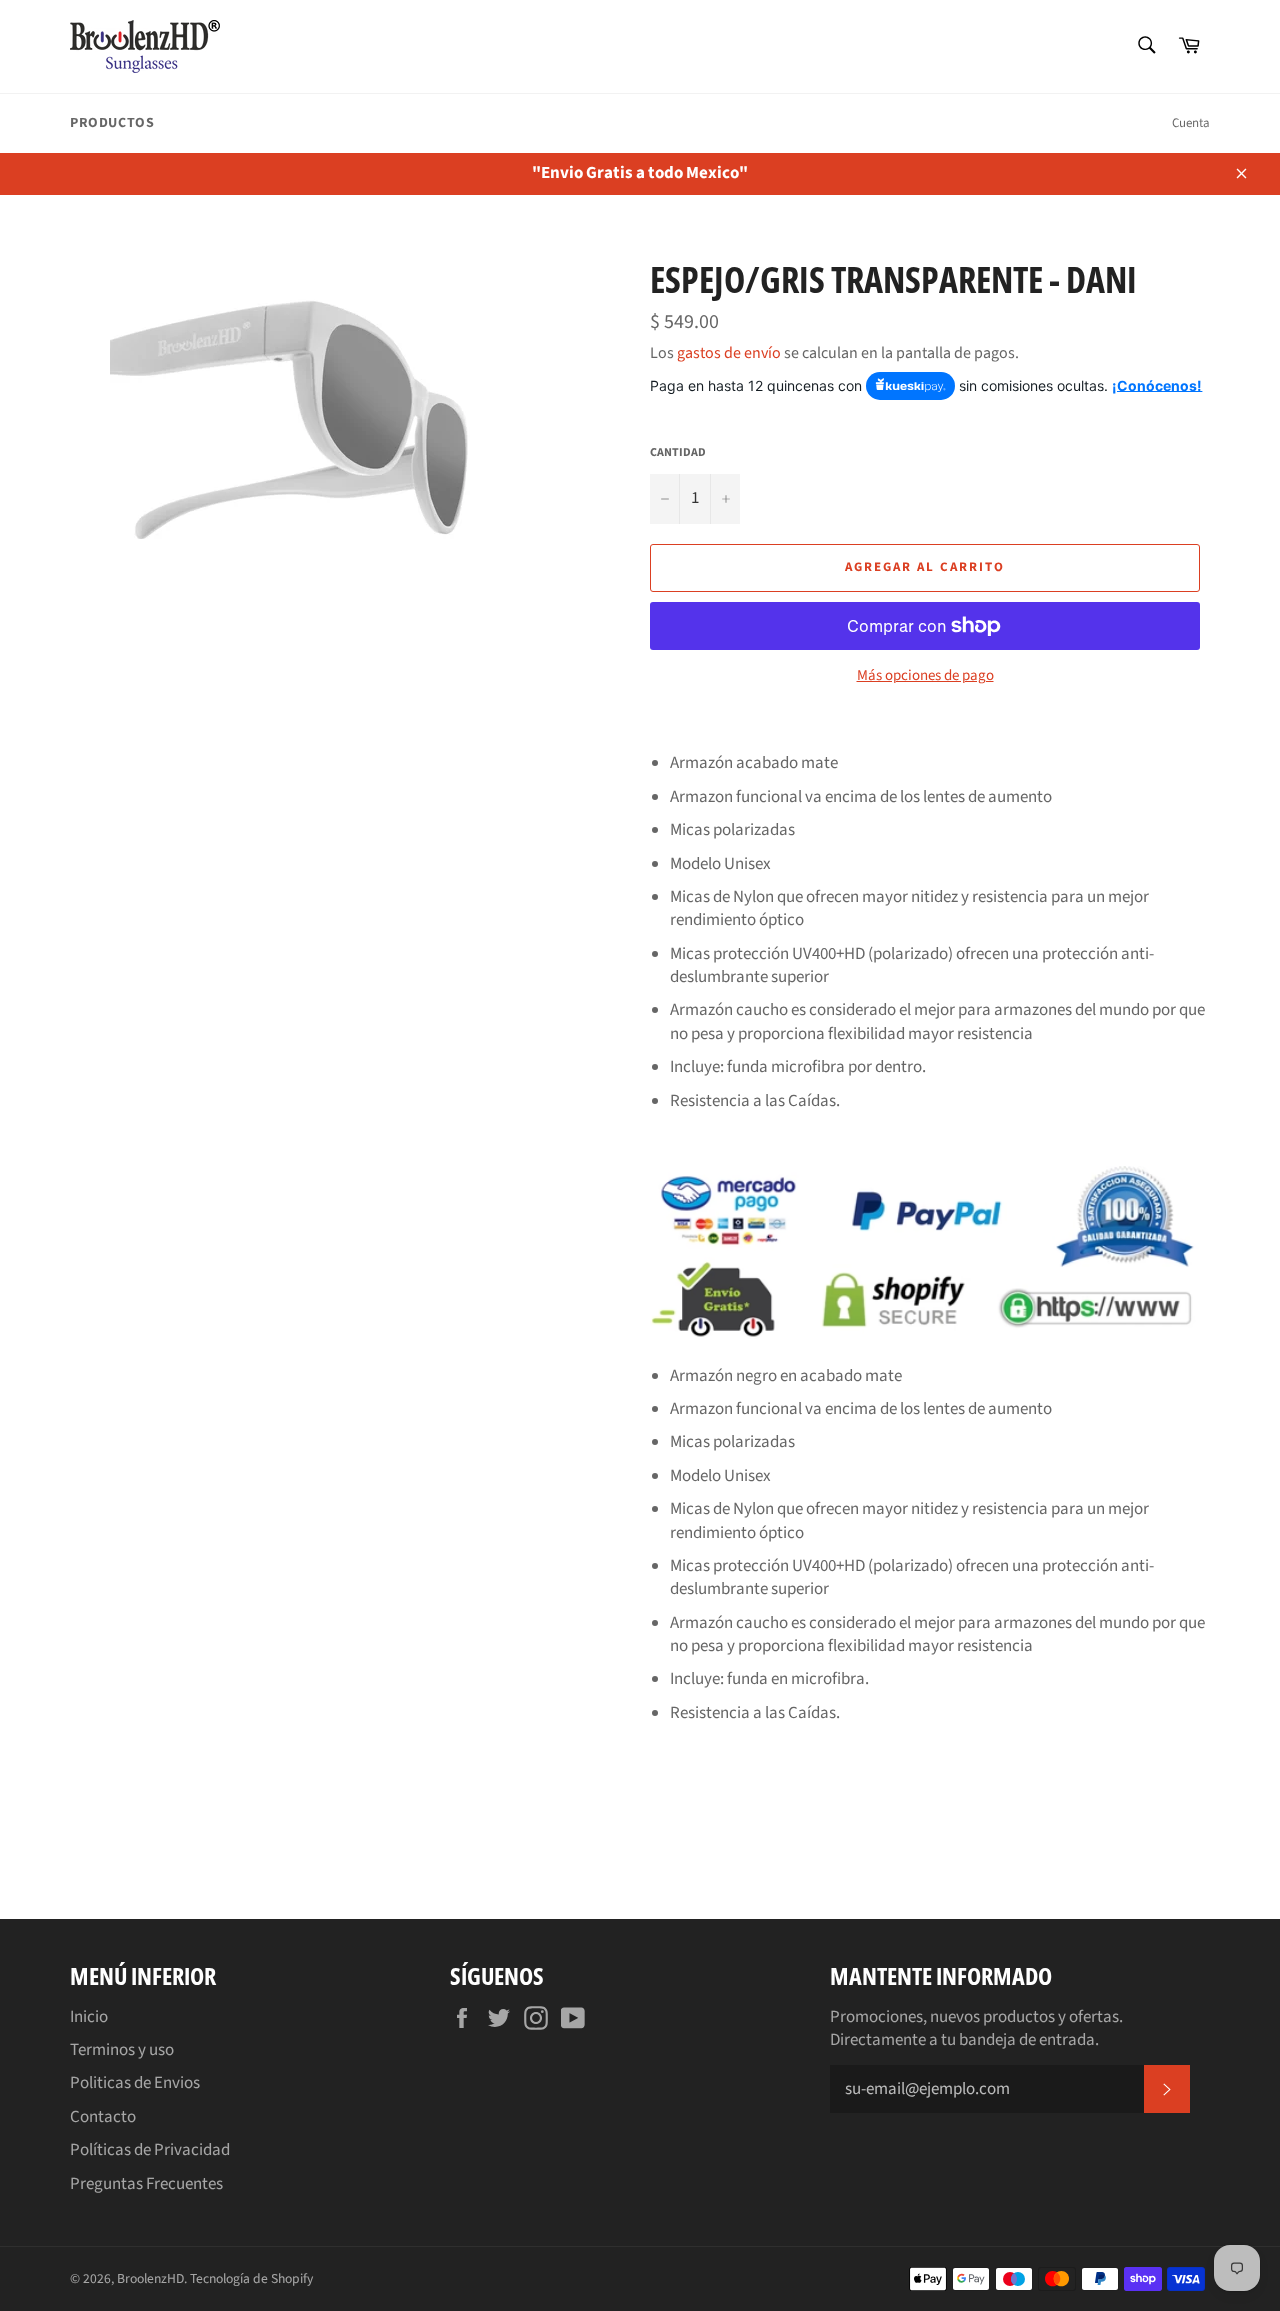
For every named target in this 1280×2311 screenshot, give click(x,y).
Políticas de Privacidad (150, 2150)
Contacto (103, 2117)
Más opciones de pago (925, 676)
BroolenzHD (150, 2278)
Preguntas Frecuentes (146, 2184)
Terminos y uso (122, 2050)
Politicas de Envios (135, 2083)
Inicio (89, 2017)
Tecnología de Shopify (251, 2278)
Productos (112, 123)
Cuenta (1191, 123)
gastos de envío (729, 353)
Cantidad (678, 453)
